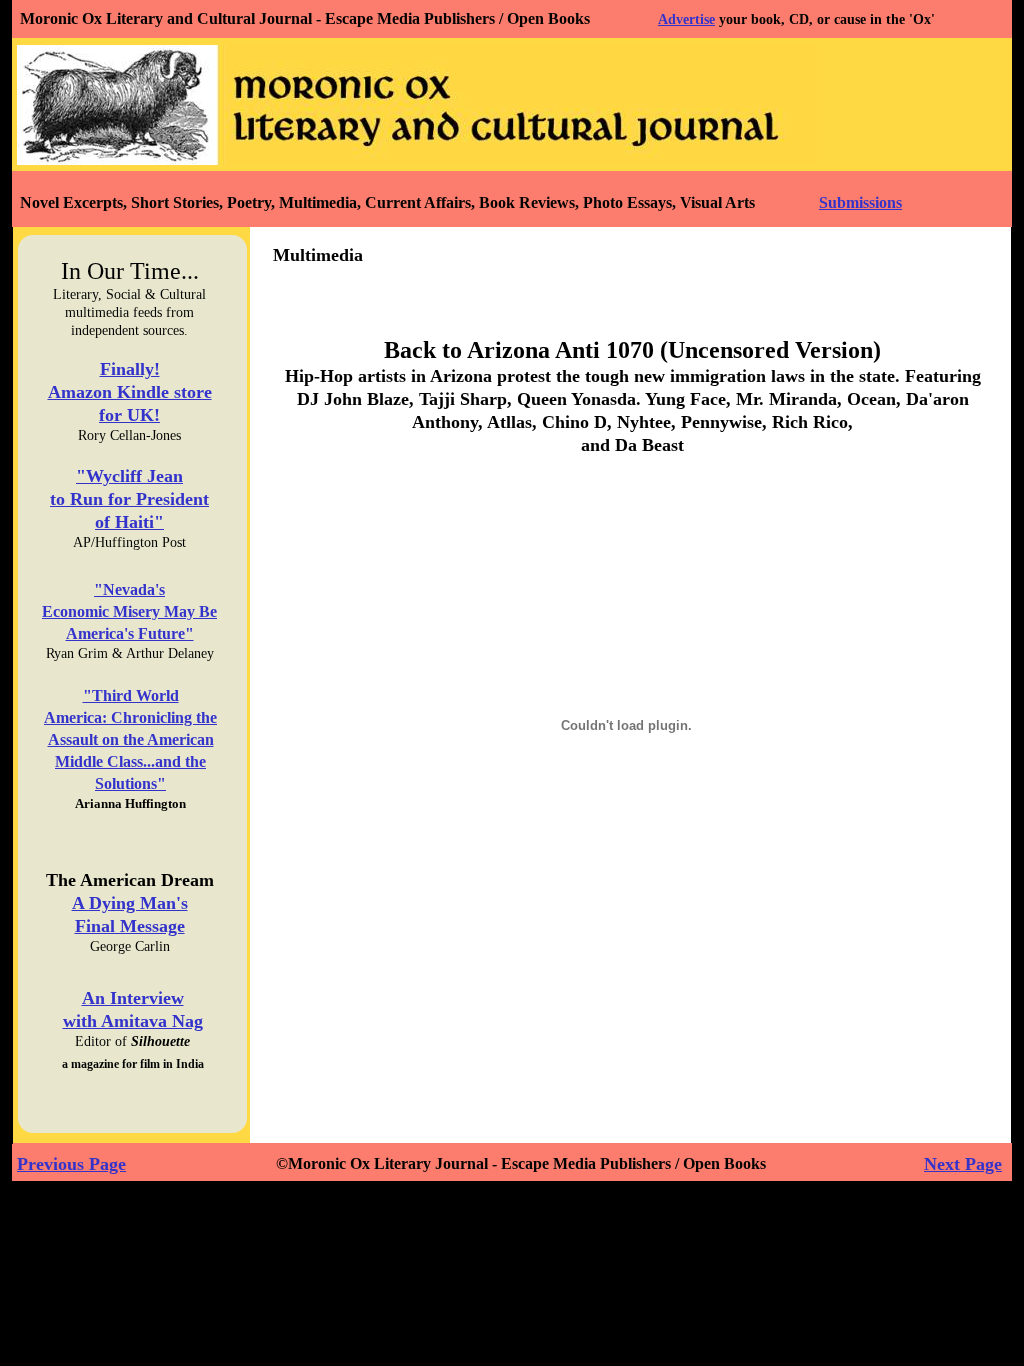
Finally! (130, 369)
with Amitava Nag (133, 1021)
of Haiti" (129, 522)
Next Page (963, 1164)
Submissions (860, 202)
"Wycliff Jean (129, 476)
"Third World (131, 695)
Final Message (130, 926)
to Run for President (129, 499)
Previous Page (71, 1164)
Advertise (686, 19)
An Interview (133, 998)
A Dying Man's (130, 903)
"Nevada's (129, 589)
